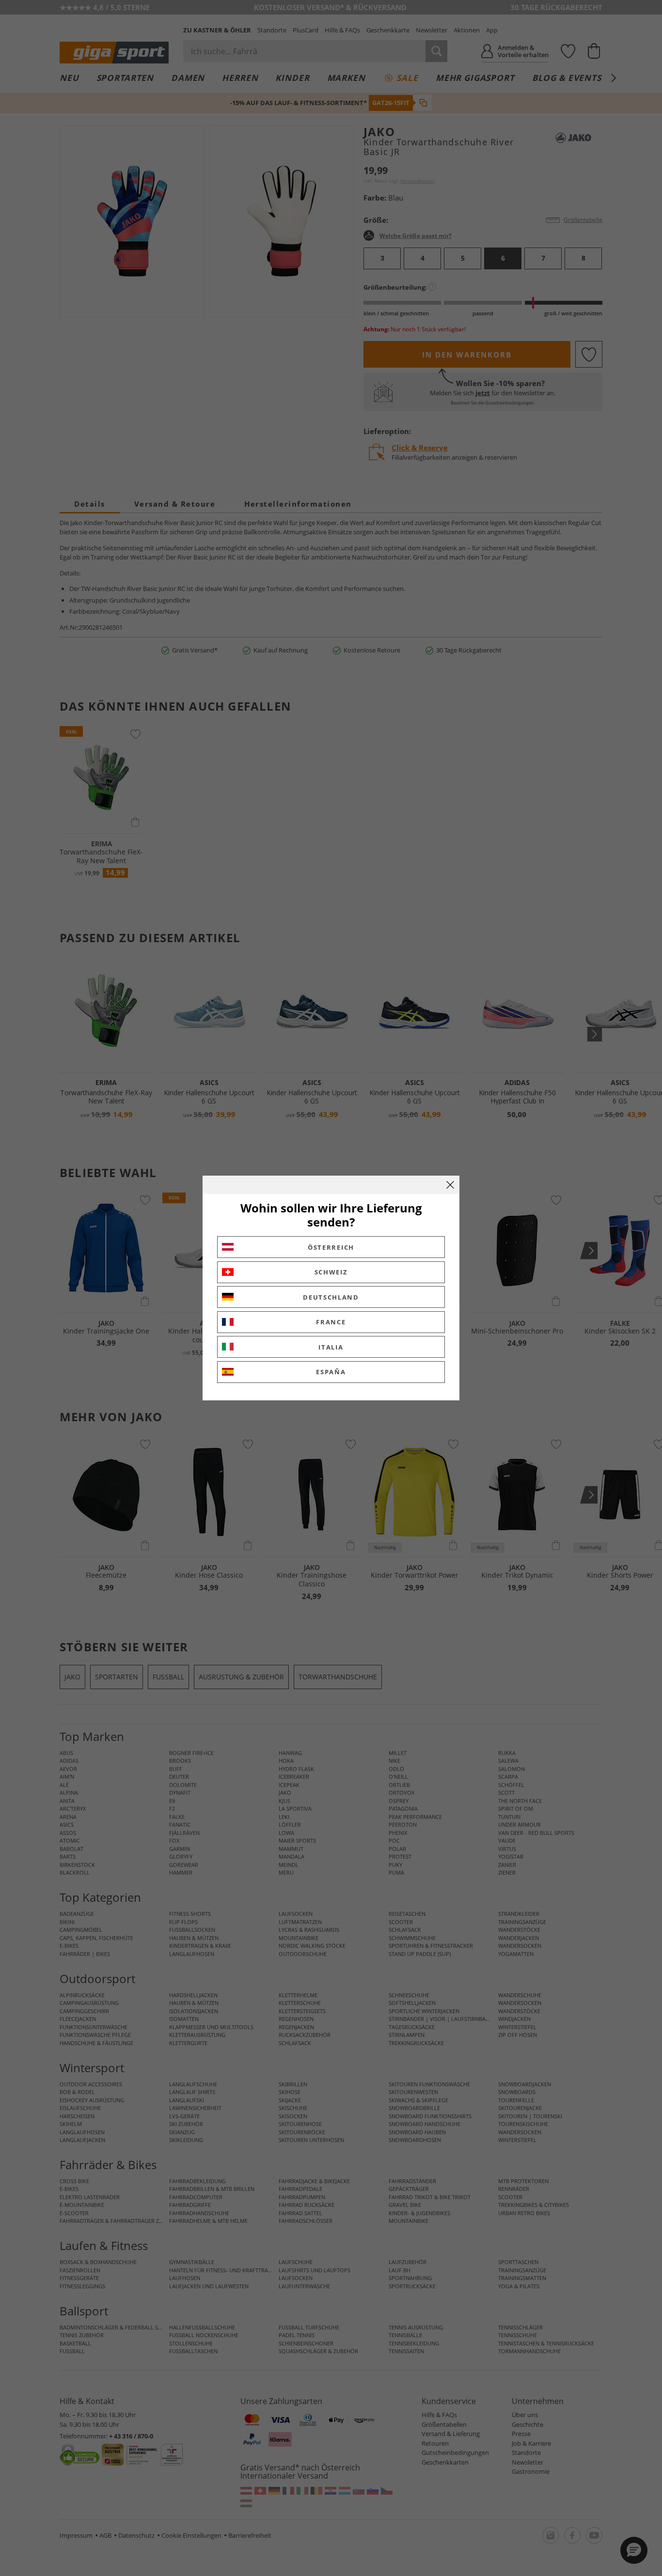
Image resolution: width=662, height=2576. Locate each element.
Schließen (450, 1185)
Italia (331, 1347)
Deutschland (331, 1297)
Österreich (331, 1247)
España (331, 1372)
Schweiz (331, 1272)
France (331, 1322)
